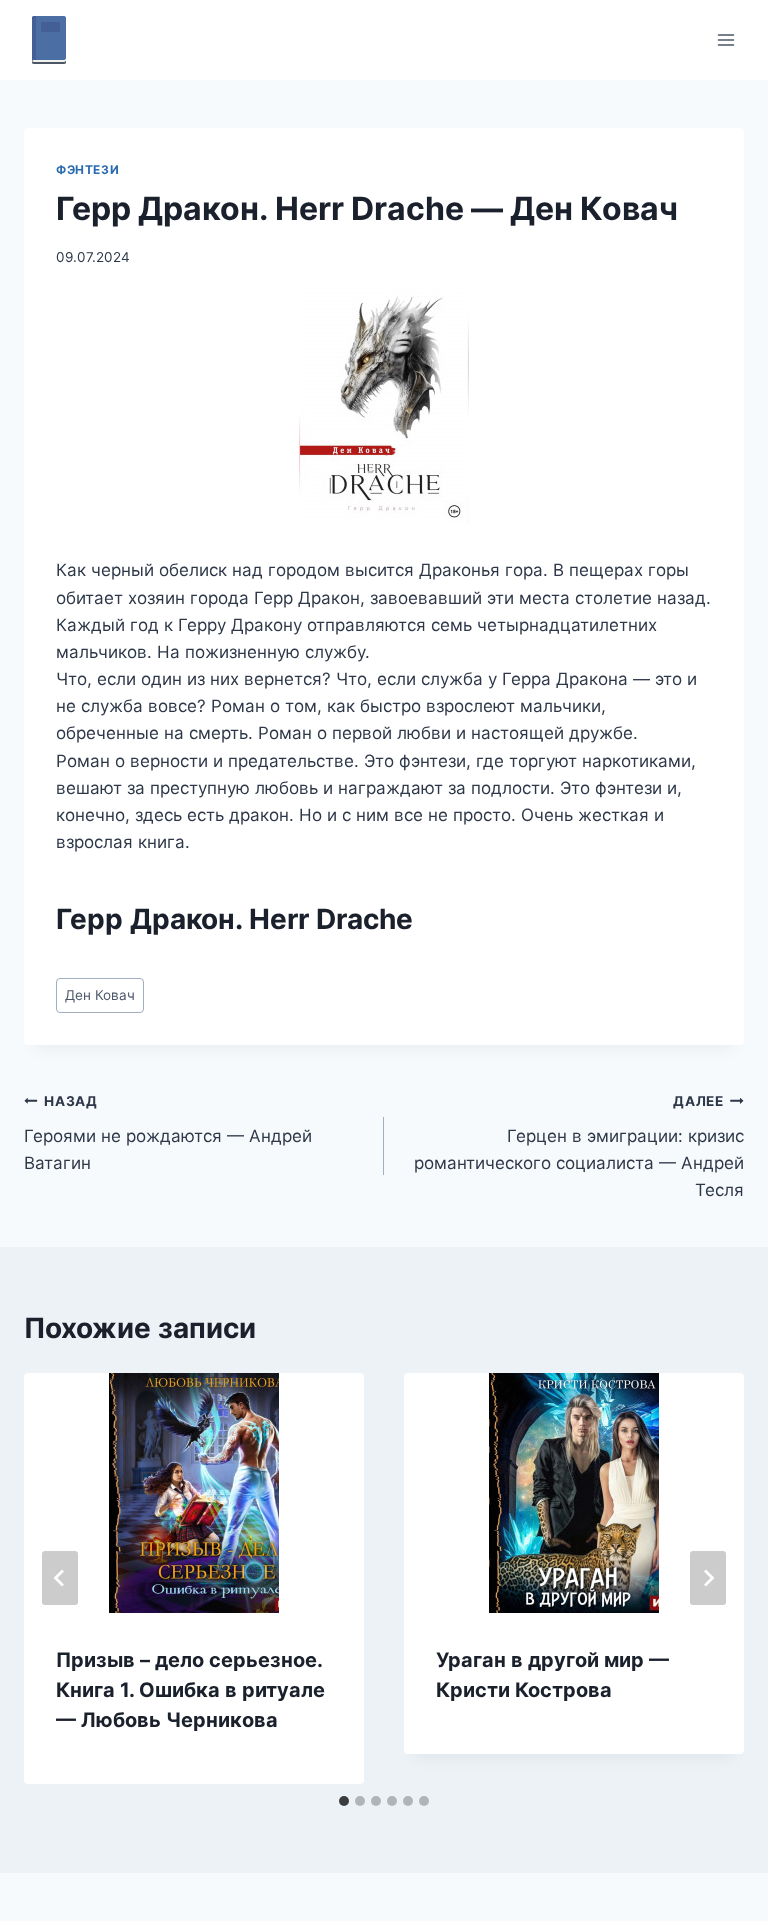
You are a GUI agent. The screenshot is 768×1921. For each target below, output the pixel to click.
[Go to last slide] (60, 1578)
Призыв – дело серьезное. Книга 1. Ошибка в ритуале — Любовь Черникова (190, 1690)
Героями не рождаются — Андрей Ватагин (168, 1133)
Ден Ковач (100, 995)
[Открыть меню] (725, 39)
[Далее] (708, 1578)
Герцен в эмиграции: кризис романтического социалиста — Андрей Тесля (579, 1146)
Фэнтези (87, 169)
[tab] (344, 1801)
